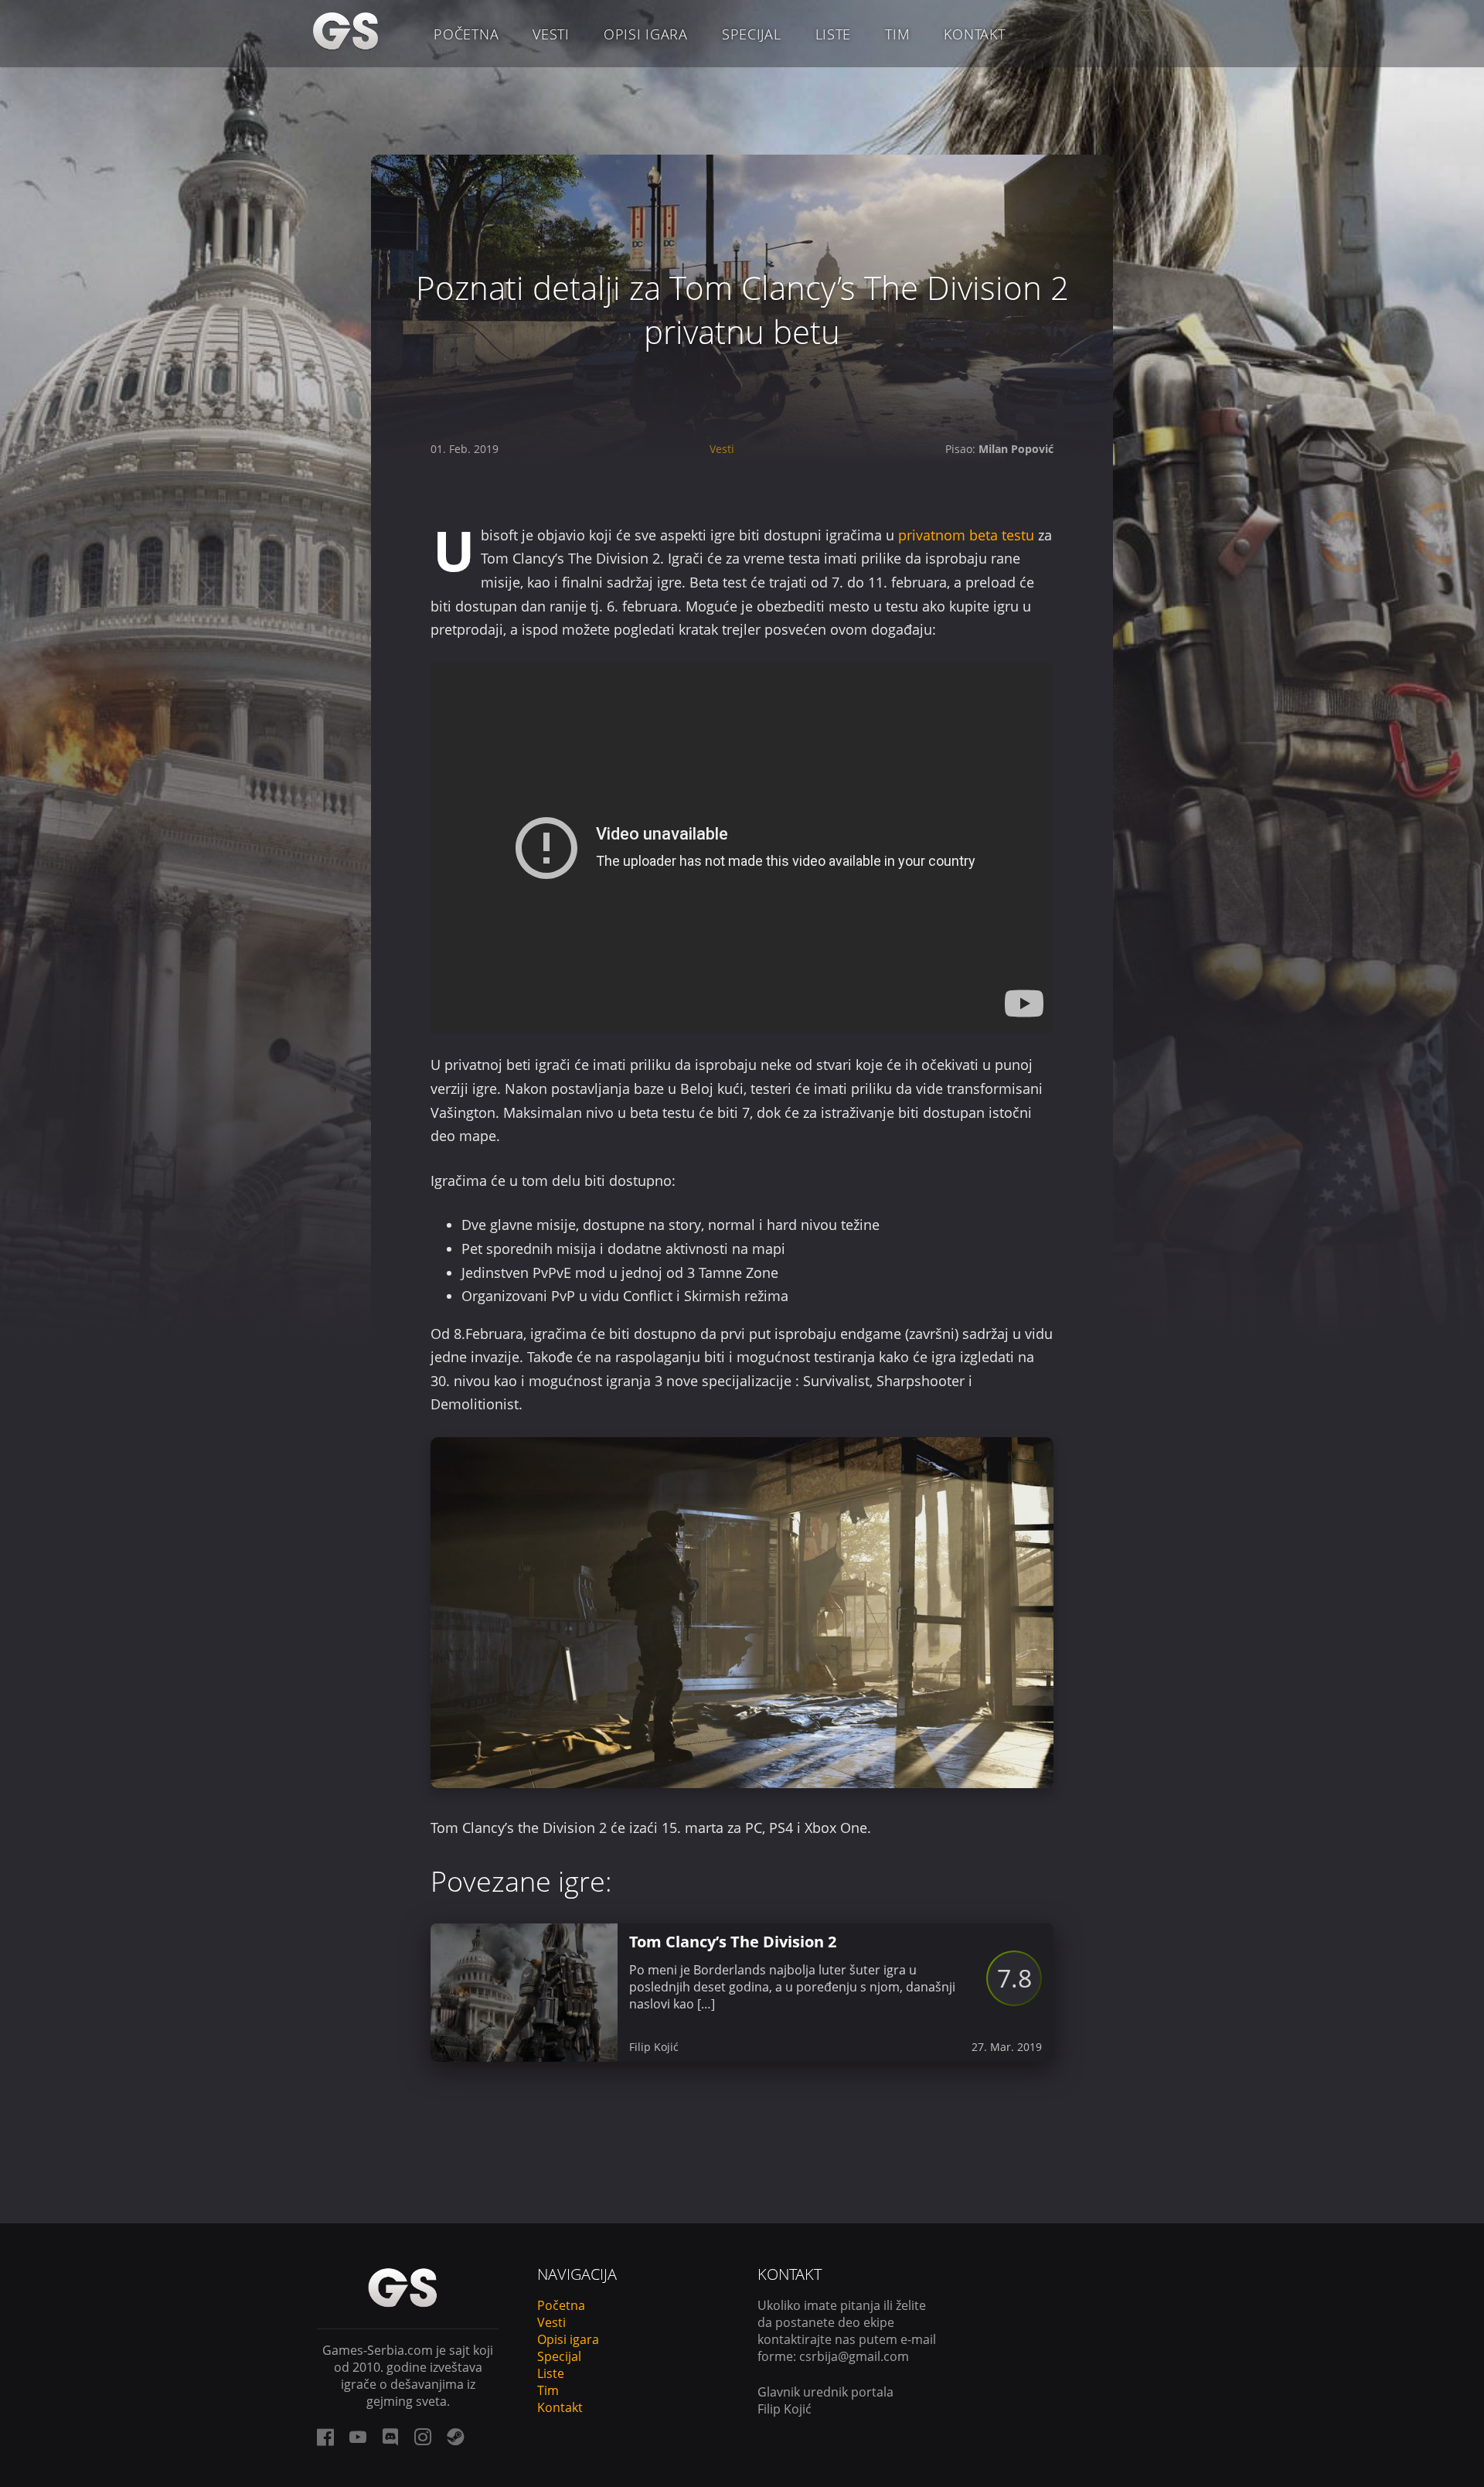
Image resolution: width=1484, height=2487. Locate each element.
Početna (466, 34)
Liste (834, 34)
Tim (897, 34)
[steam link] (455, 2437)
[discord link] (390, 2437)
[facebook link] (325, 2437)
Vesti (551, 34)
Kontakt (974, 34)
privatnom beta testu (966, 535)
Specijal (752, 34)
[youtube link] (358, 2437)
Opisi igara (646, 34)
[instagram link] (423, 2437)
